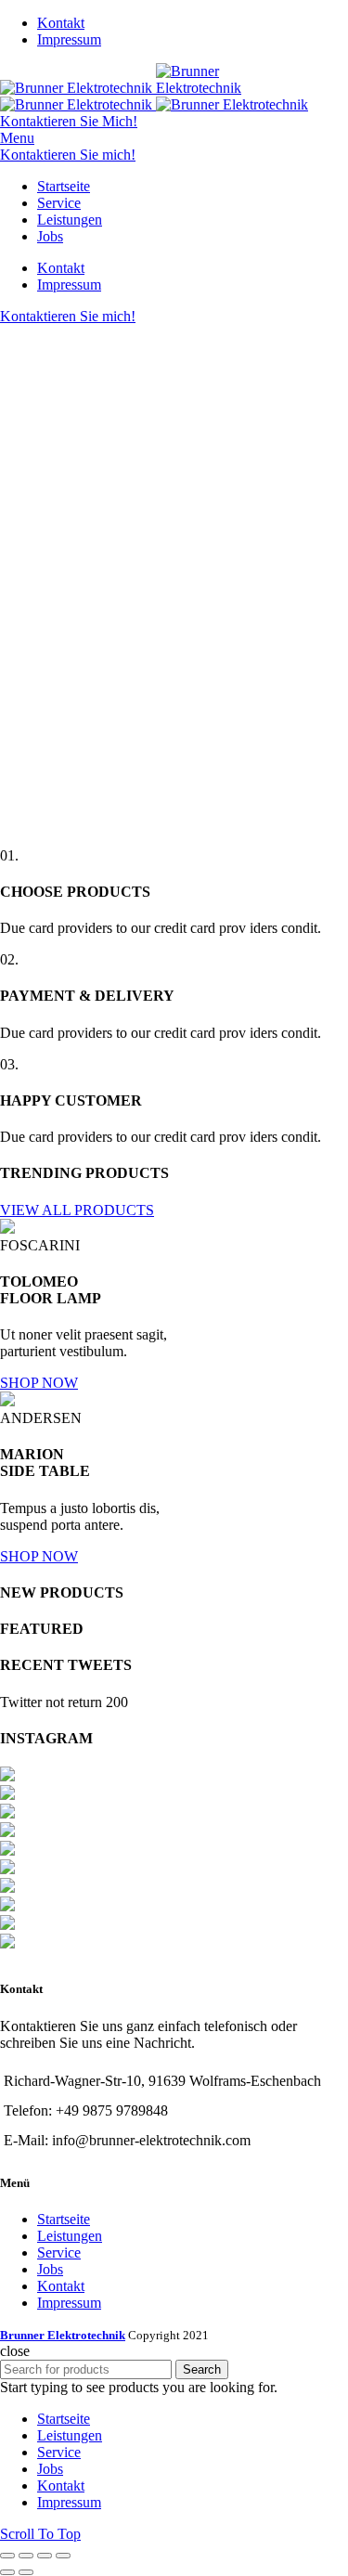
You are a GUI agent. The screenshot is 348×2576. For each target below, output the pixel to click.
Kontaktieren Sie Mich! (69, 121)
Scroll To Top (40, 2534)
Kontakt (61, 2286)
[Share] (26, 2556)
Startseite (64, 2219)
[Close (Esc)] (7, 2556)
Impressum (69, 2303)
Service (59, 2252)
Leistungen (70, 2236)
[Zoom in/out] (63, 2556)
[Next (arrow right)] (26, 2572)
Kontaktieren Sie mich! (68, 155)
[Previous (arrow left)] (7, 2572)
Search (202, 2369)
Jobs (50, 2269)
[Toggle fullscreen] (45, 2556)
